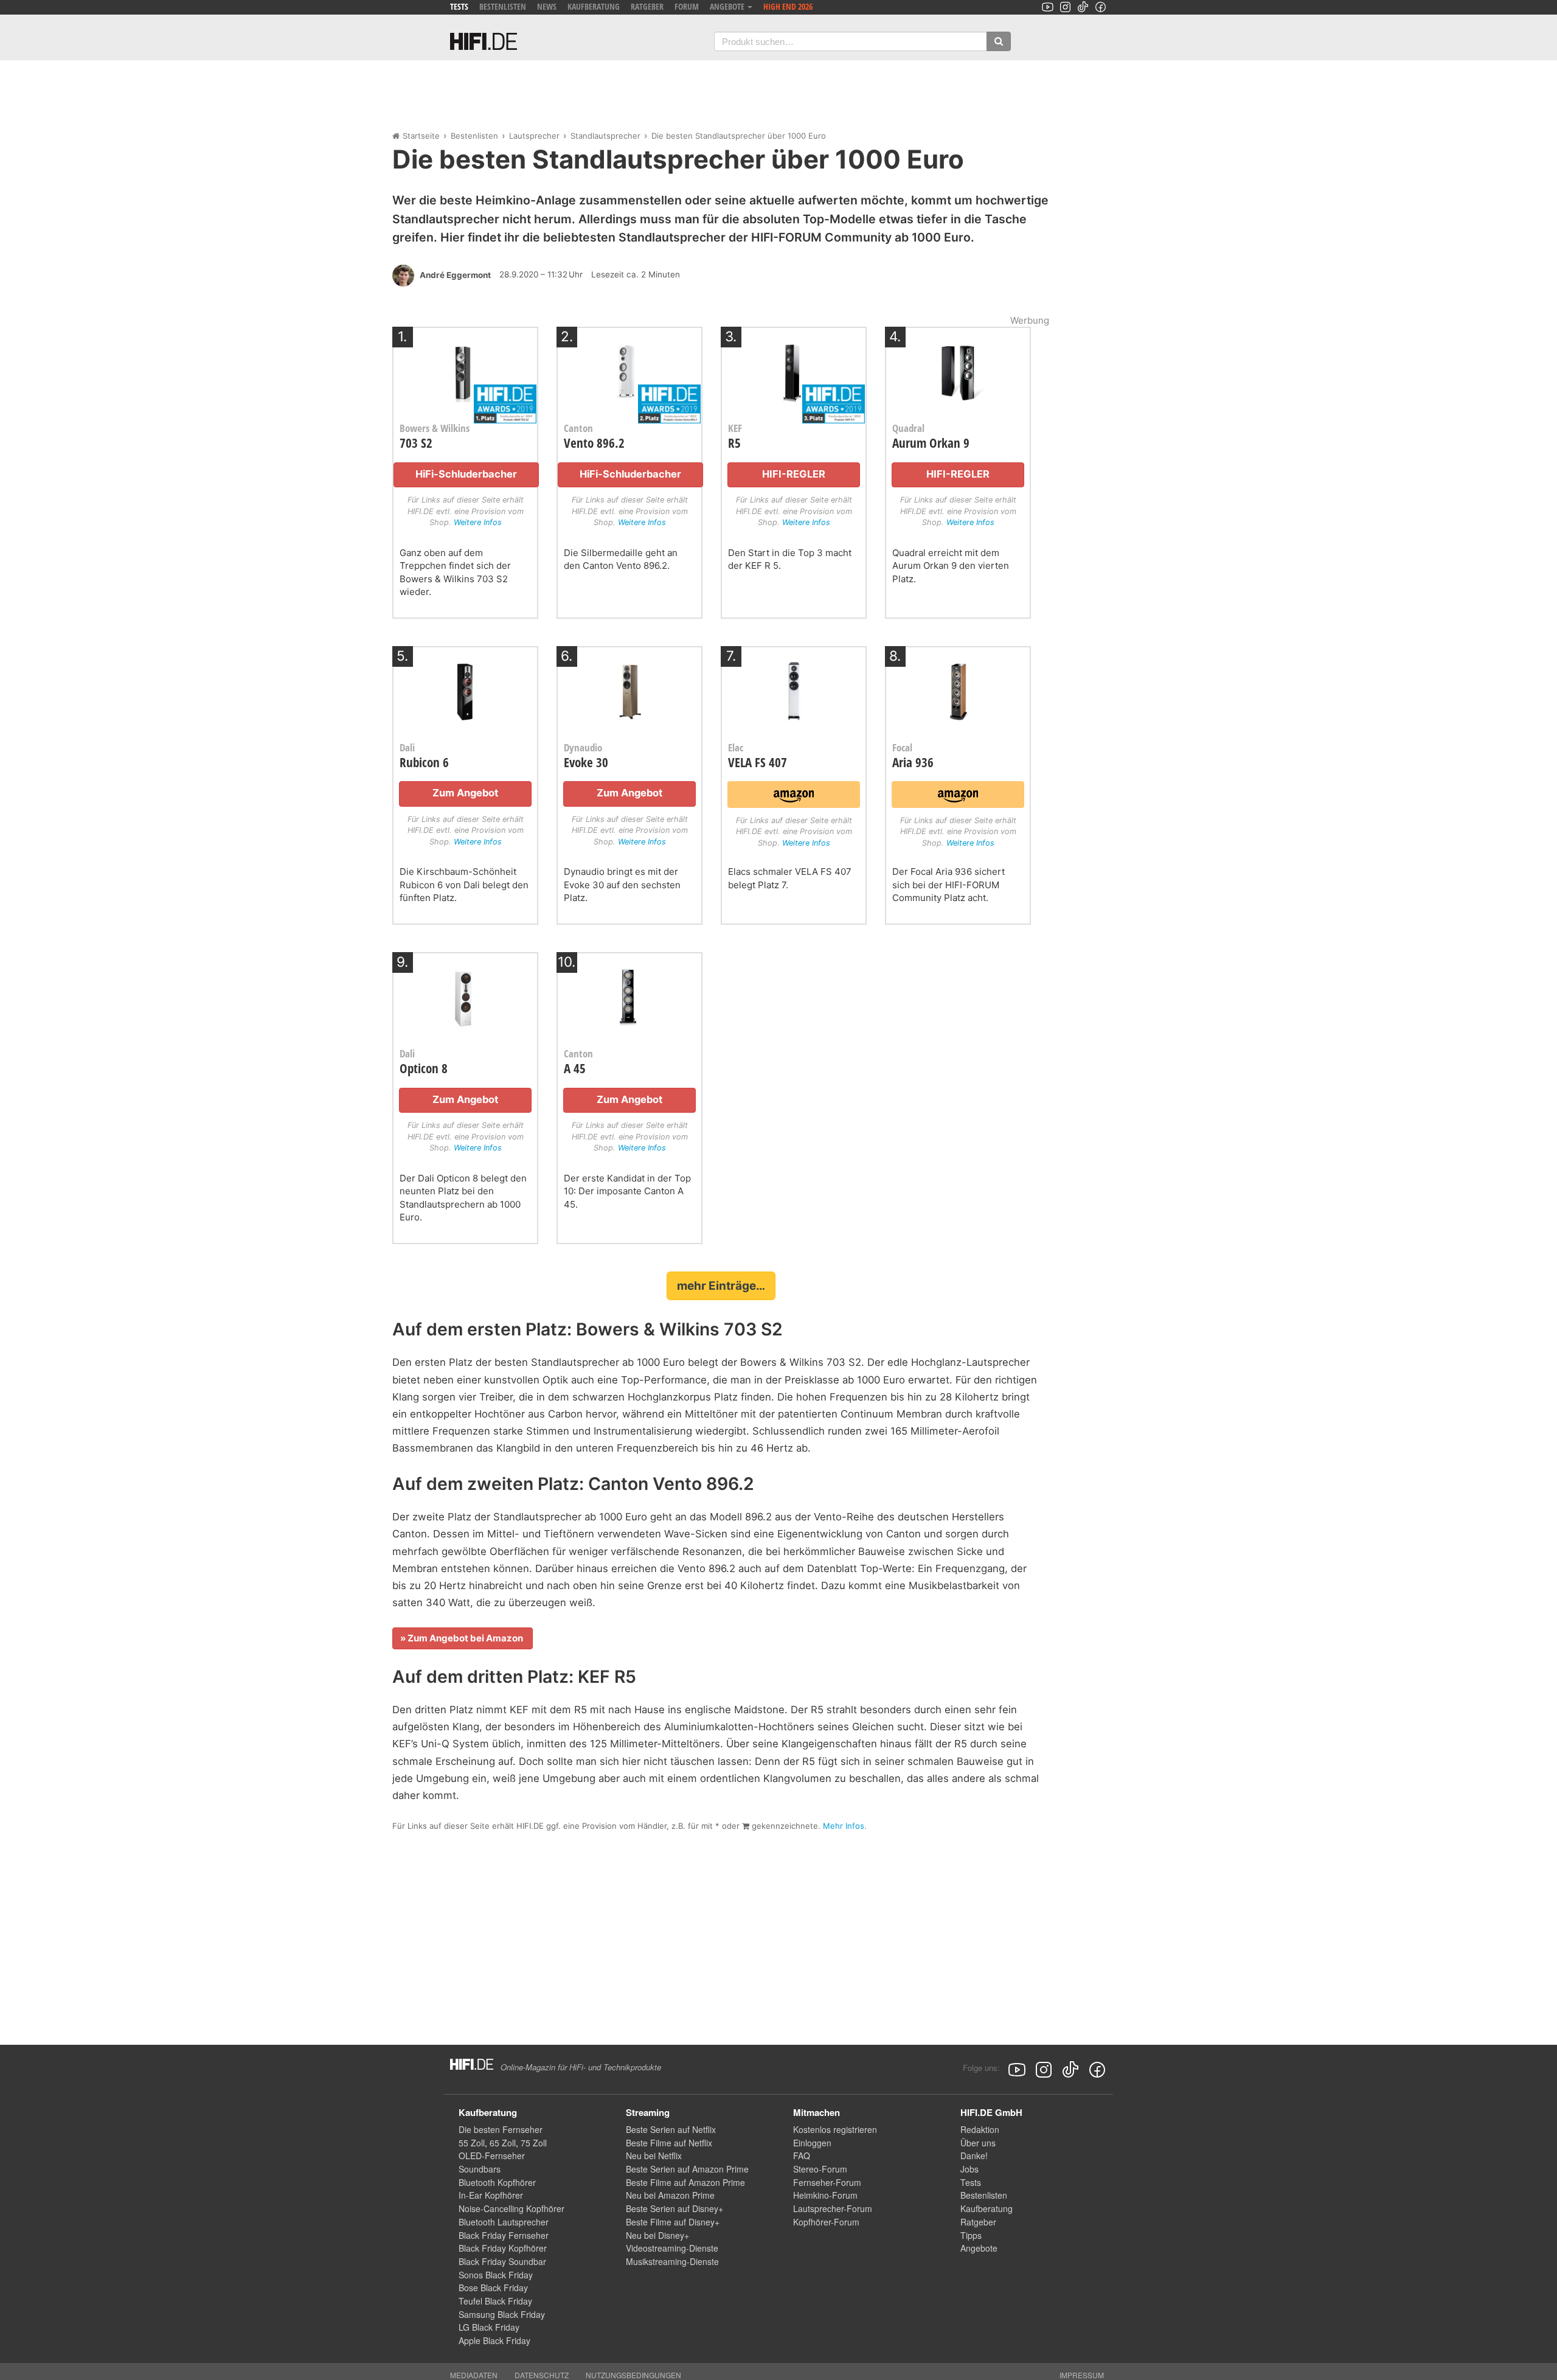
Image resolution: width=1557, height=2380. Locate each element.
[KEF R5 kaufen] (794, 369)
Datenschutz (542, 2375)
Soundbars (480, 2169)
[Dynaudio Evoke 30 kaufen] (629, 688)
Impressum (1082, 2375)
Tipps (971, 2235)
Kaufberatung (594, 6)
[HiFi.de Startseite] (484, 41)
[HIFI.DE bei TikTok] (1083, 7)
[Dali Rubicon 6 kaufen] (465, 688)
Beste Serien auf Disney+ (674, 2208)
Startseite (421, 136)
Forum (687, 6)
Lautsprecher (534, 136)
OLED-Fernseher (492, 2156)
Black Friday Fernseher (504, 2235)
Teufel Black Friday (495, 2301)
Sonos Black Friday (496, 2275)
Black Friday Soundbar (502, 2261)
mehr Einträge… (721, 1286)
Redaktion (980, 2129)
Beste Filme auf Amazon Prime (685, 2182)
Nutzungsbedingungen (633, 2375)
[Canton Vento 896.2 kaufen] (629, 369)
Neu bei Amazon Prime (670, 2195)
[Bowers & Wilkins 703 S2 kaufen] (465, 369)
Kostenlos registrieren (835, 2129)
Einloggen (812, 2143)
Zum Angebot (465, 793)
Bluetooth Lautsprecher (504, 2222)
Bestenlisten (503, 6)
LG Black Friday (489, 2327)
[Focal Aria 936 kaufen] (958, 688)
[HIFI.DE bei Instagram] (1065, 7)
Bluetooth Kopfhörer (497, 2182)
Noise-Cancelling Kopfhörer (511, 2208)
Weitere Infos (478, 522)
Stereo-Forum (820, 2169)
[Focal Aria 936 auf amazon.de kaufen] (958, 794)
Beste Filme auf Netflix (669, 2143)
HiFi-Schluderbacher (466, 474)
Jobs (969, 2169)
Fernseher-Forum (827, 2182)
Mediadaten (474, 2375)
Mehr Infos (844, 1826)
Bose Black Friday (493, 2288)
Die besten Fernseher (501, 2129)
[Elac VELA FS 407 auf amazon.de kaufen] (793, 794)
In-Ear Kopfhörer (491, 2195)
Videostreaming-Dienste (672, 2248)
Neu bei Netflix (654, 2156)
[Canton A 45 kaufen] (629, 994)
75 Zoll (534, 2143)
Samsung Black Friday (502, 2314)
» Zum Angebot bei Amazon (463, 1638)
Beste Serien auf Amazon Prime (687, 2169)
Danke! (974, 2156)
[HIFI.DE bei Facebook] (1101, 7)
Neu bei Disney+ (657, 2235)
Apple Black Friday (494, 2340)
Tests (459, 6)
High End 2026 (788, 6)
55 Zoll (472, 2143)
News (547, 6)
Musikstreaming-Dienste (672, 2261)
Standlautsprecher (605, 136)
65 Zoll (503, 2143)
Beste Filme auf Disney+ (673, 2222)
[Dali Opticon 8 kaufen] (465, 994)
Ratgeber (647, 6)
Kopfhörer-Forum (826, 2222)
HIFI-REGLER (794, 474)
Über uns (978, 2143)
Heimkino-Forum (825, 2195)
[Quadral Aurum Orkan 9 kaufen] (958, 369)
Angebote (979, 2248)
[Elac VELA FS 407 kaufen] (794, 688)
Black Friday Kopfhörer (503, 2248)
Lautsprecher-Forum (833, 2208)
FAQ (802, 2156)
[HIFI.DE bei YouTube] (1048, 7)
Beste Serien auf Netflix (671, 2129)
